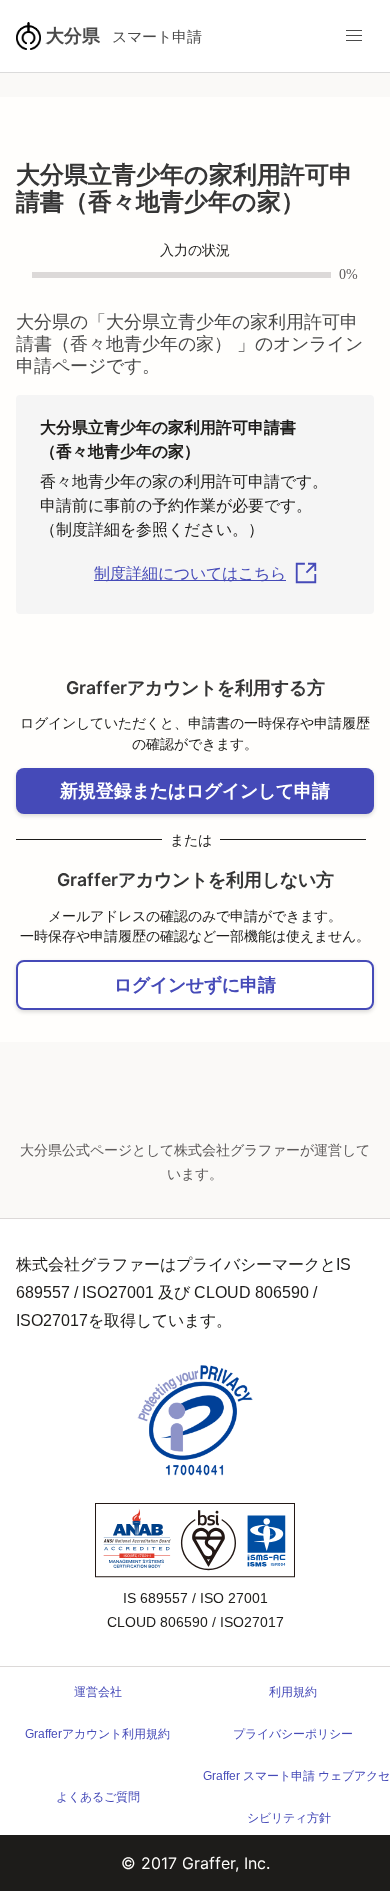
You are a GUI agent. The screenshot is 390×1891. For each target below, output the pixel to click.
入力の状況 (195, 250)
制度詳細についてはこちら (190, 573)
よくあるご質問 (98, 1797)
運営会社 (98, 1692)
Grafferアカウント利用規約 (97, 1734)
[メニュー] (354, 36)
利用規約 (293, 1692)
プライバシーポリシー (293, 1734)
